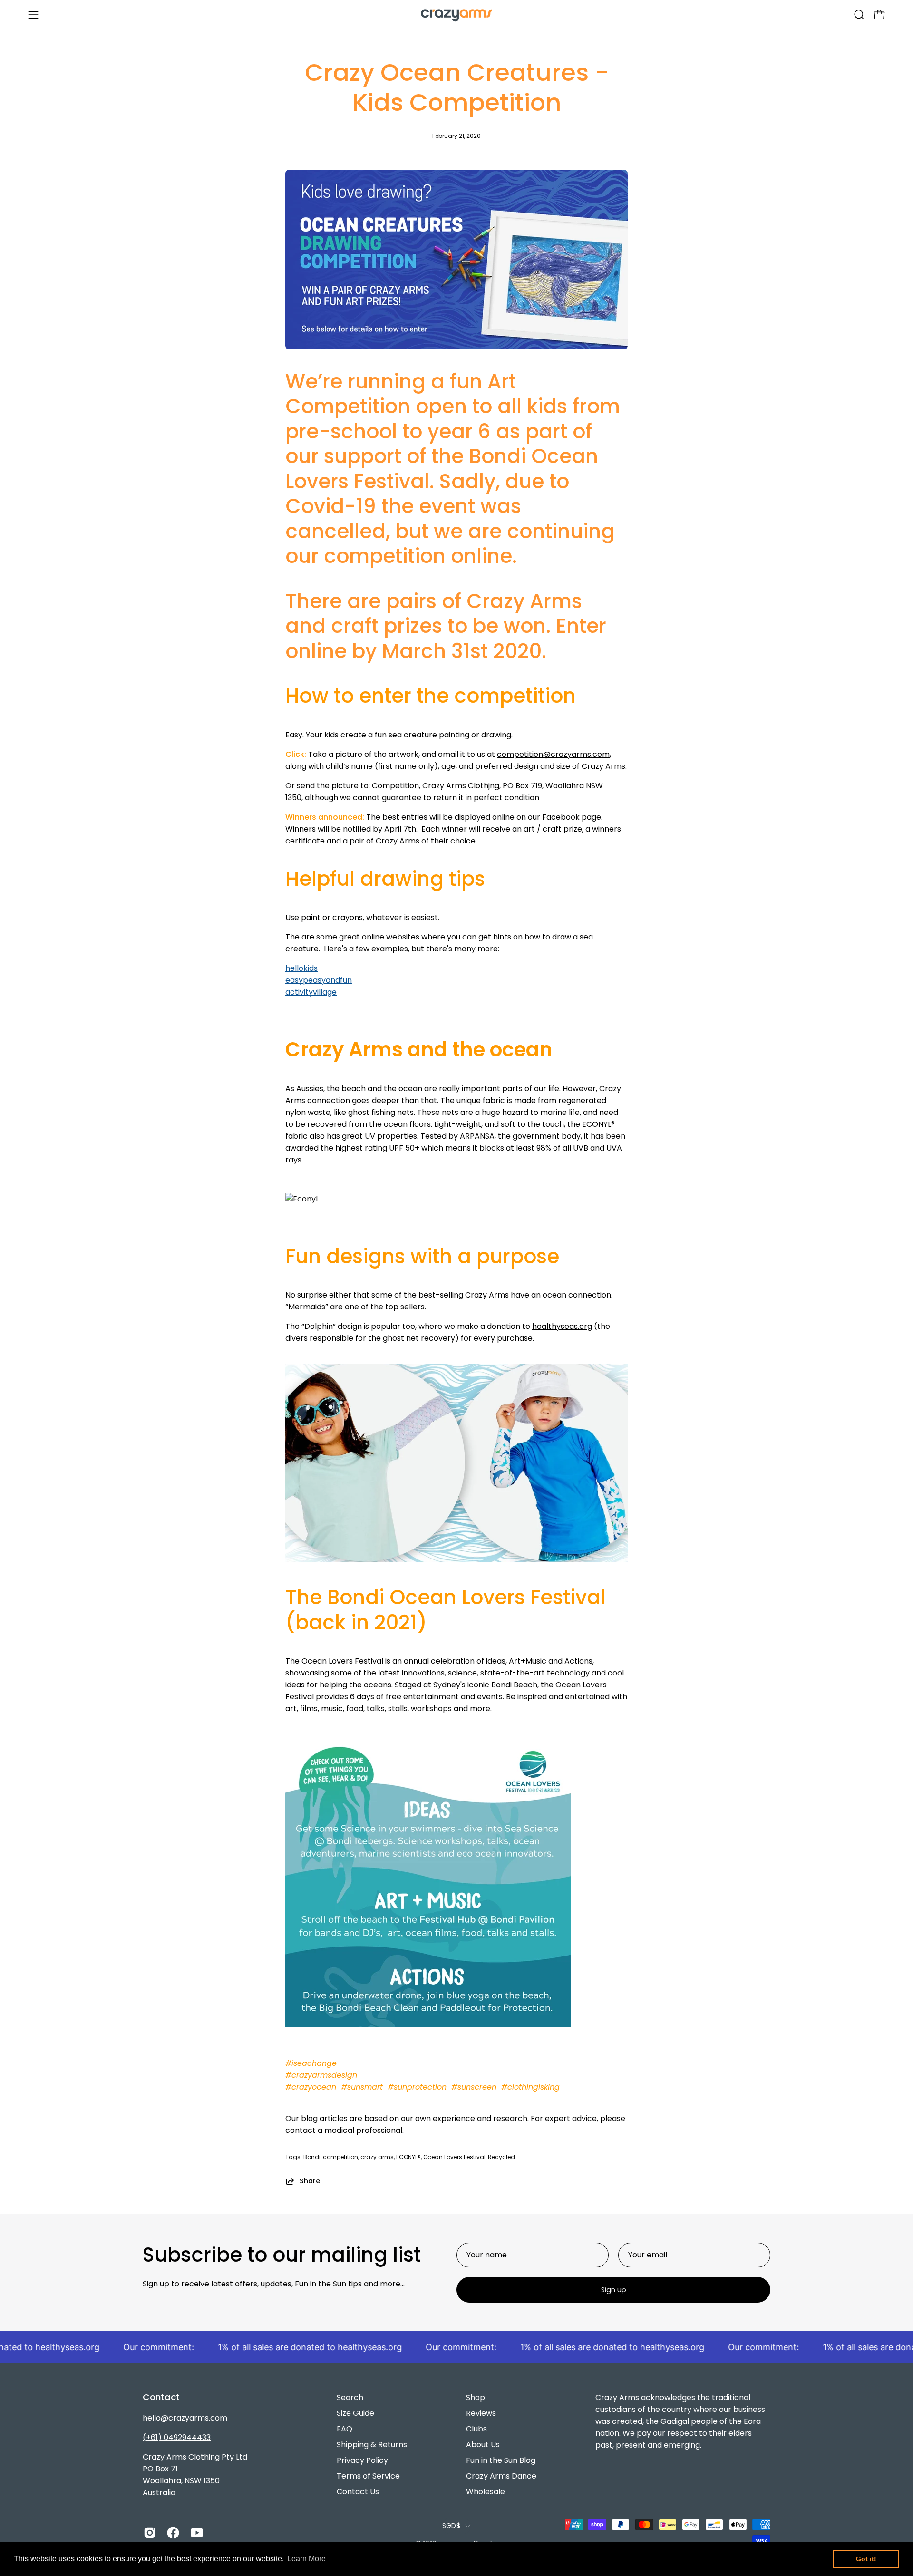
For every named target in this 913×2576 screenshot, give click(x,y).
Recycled (501, 2157)
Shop (476, 2397)
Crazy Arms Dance (501, 2476)
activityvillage (311, 992)
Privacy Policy (362, 2460)
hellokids (301, 968)
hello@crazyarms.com (185, 2418)
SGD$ (451, 2526)
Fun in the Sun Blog (501, 2460)
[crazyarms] (456, 15)
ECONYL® (408, 2157)
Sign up (614, 2290)
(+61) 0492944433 (177, 2437)
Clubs (476, 2429)
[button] (859, 15)
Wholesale (486, 2492)
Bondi (312, 2157)
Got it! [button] (866, 2559)
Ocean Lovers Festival (454, 2157)
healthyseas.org (562, 1326)
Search (350, 2397)
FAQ (345, 2429)
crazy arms (377, 2157)
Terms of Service (368, 2476)
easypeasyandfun (319, 980)
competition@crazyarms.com (553, 754)
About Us (483, 2445)
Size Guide (355, 2413)
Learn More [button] (306, 2559)
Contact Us (358, 2492)
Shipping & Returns (372, 2445)
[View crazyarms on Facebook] (171, 2533)
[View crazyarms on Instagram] (148, 2533)
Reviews (481, 2413)
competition (340, 2157)
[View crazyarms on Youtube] (195, 2533)
